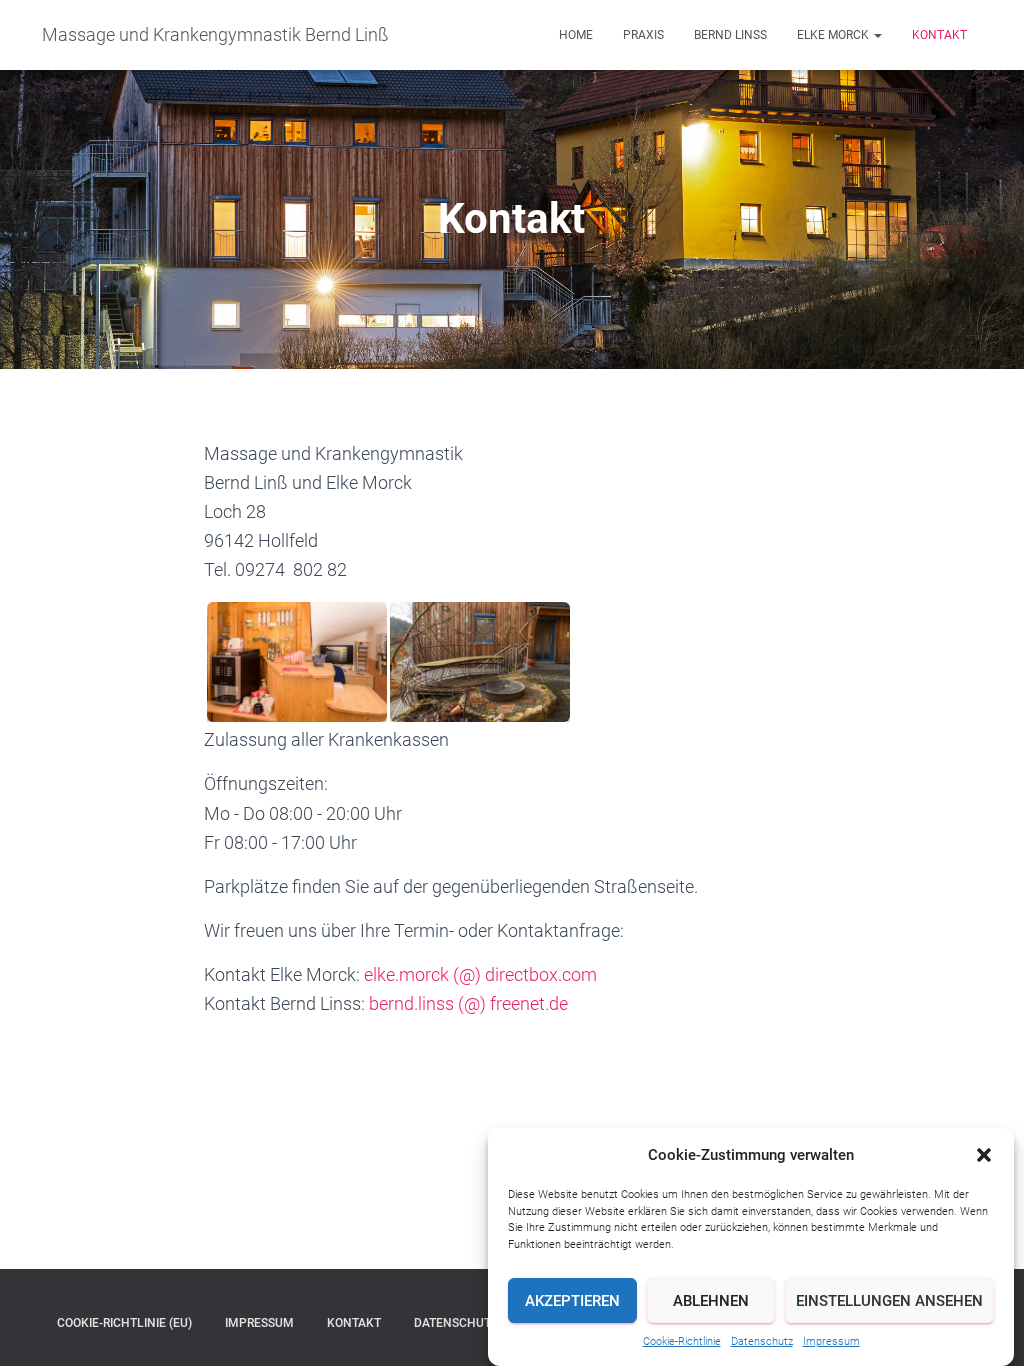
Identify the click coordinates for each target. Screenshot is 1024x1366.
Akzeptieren (572, 1301)
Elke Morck (834, 35)
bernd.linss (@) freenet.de (468, 1003)
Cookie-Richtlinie (682, 1341)
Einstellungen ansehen (889, 1301)
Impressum (831, 1341)
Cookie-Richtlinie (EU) (124, 1323)
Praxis (643, 35)
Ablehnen (711, 1301)
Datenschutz (762, 1341)
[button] (984, 1155)
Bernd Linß (730, 35)
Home (576, 35)
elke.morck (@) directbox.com (480, 974)
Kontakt (939, 35)
